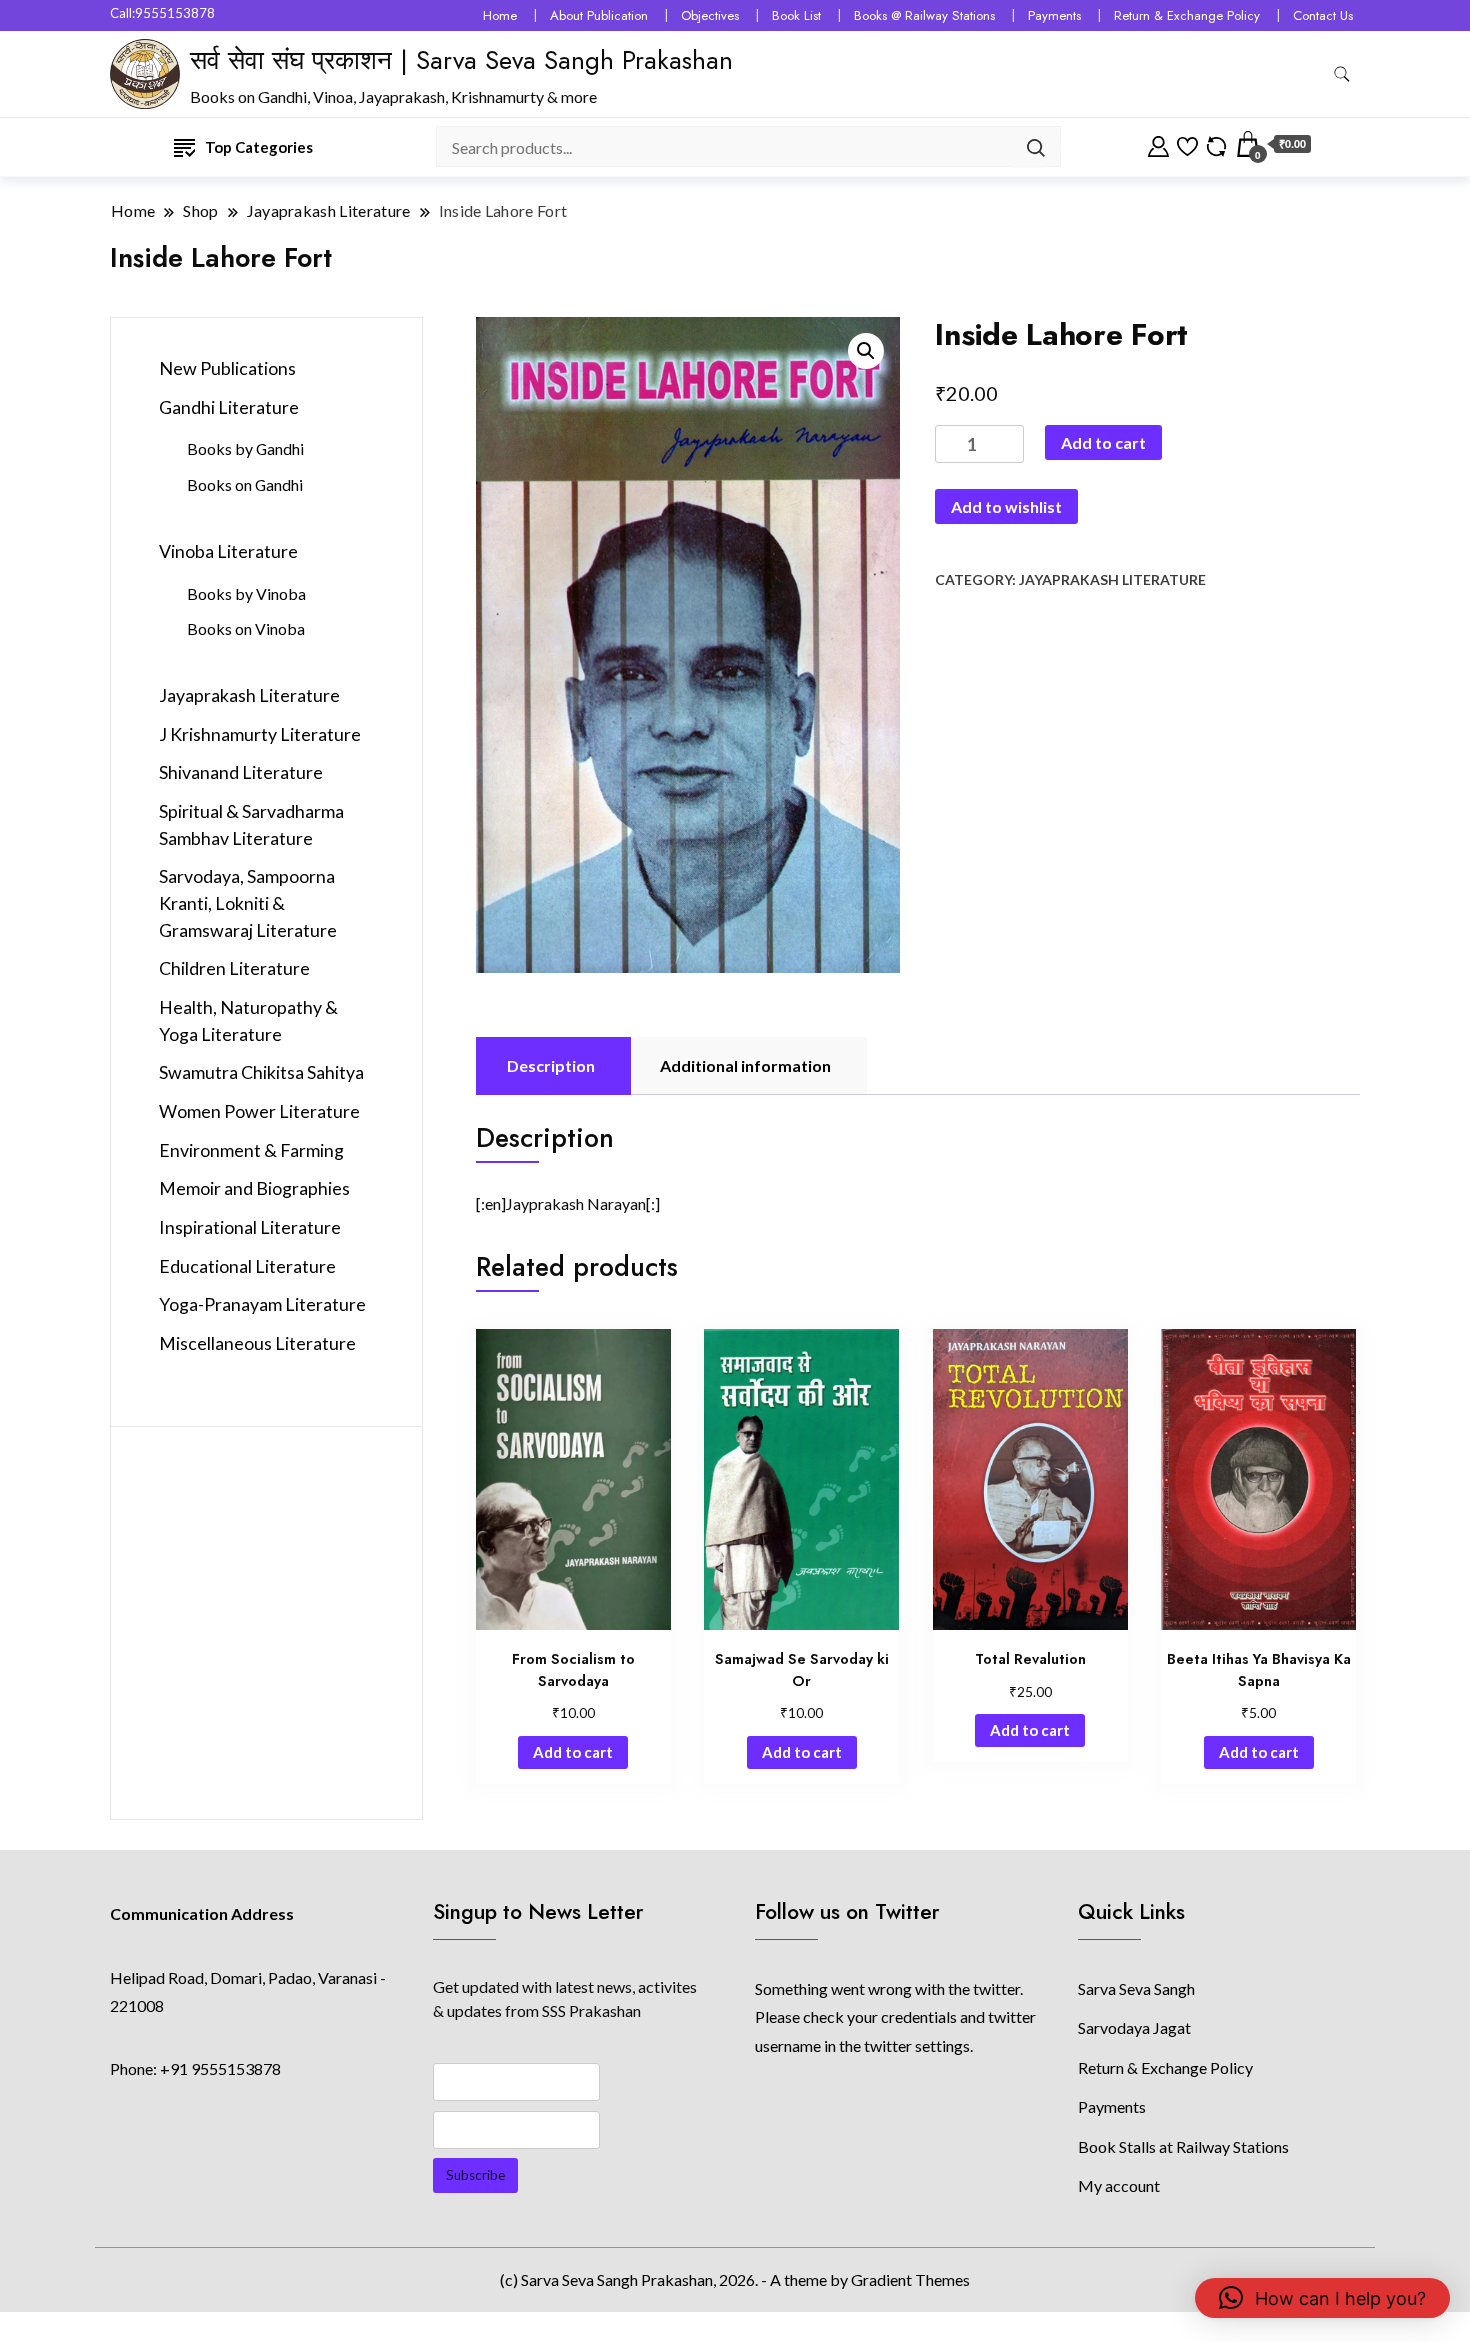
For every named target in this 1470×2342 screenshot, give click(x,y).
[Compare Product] (1216, 144)
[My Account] (1158, 144)
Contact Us (1323, 15)
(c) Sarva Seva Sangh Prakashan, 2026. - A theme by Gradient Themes (735, 2279)
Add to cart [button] (573, 1752)
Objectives (710, 15)
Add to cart (1103, 442)
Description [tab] (551, 1065)
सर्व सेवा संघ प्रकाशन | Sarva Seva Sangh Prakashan (461, 60)
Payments (1054, 15)
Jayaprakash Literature (1112, 579)
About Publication (599, 15)
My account (1119, 2185)
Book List (796, 15)
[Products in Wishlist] (1187, 144)
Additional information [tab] (745, 1065)
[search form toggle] (1342, 74)
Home (500, 15)
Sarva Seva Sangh (1136, 1988)
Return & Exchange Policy (1187, 15)
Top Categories (259, 147)
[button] (866, 351)
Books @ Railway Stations (924, 15)
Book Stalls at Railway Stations (1183, 2146)
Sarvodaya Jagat (1134, 2027)
